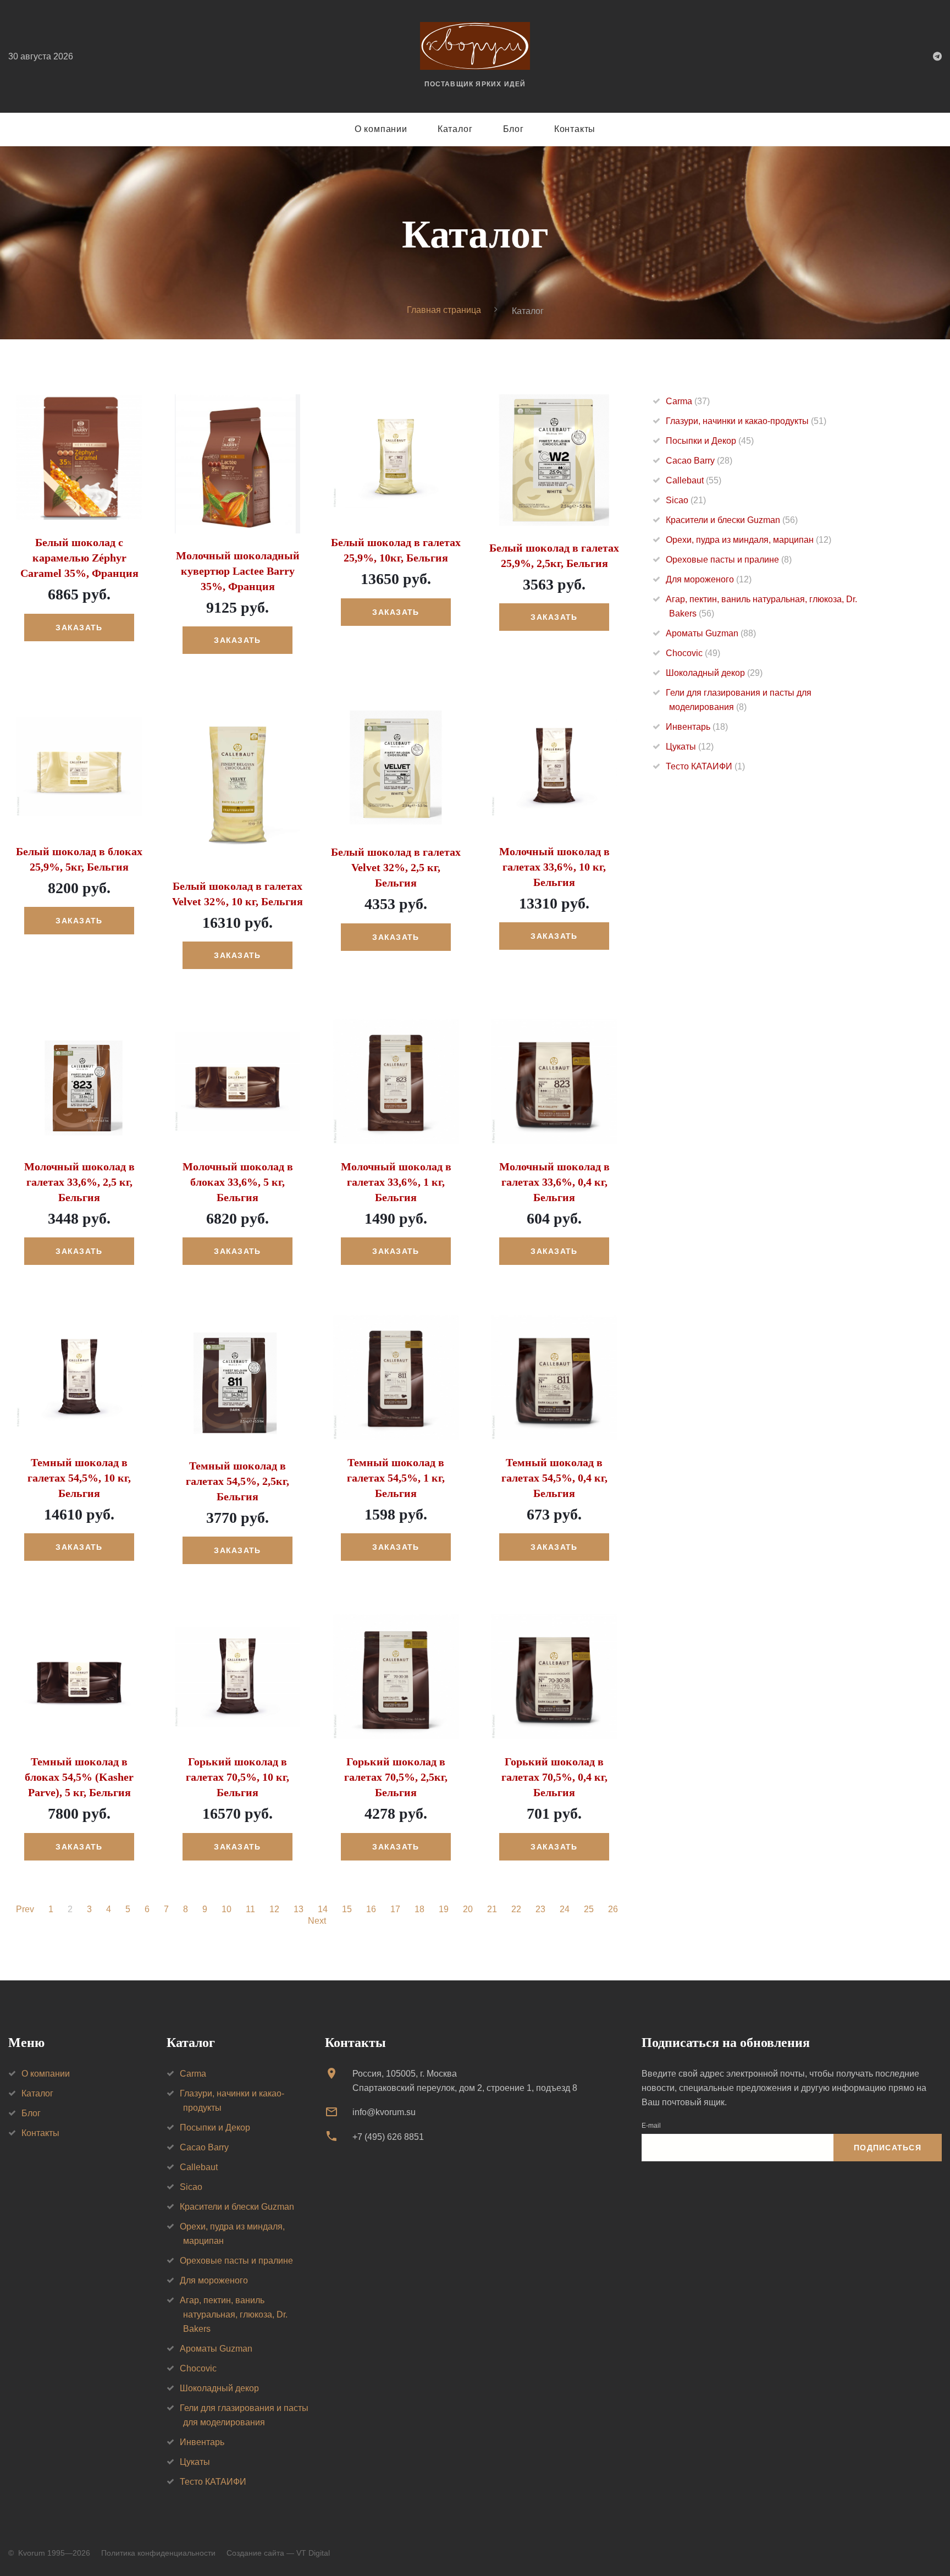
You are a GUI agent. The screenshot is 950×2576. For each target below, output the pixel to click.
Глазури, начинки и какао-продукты (746, 421)
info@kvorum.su (384, 2112)
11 (250, 1909)
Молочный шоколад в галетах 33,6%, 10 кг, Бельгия (554, 867)
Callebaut (694, 480)
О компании (381, 129)
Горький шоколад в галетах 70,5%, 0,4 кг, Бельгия (554, 1777)
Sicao (686, 500)
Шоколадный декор (714, 673)
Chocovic (693, 653)
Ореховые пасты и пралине (729, 560)
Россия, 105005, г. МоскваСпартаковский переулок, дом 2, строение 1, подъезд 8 (465, 2081)
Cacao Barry (699, 461)
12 (274, 1909)
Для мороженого (709, 579)
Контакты (575, 129)
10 (227, 1909)
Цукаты (690, 747)
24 (565, 1909)
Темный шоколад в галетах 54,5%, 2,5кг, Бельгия (237, 1481)
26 (613, 1909)
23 (540, 1909)
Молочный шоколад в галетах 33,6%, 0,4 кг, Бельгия (554, 1182)
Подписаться (888, 2148)
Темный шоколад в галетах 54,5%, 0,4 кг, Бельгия (554, 1478)
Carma (688, 401)
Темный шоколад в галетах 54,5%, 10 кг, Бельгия (79, 1478)
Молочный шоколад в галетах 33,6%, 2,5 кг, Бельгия (79, 1182)
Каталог (455, 129)
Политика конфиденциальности (158, 2553)
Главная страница (444, 310)
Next (317, 1921)
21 (492, 1909)
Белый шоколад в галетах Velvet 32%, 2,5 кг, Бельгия (396, 867)
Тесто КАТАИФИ (705, 766)
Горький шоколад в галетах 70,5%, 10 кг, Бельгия (237, 1777)
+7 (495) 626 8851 (388, 2137)
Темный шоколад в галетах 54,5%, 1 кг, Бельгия (396, 1478)
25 (589, 1909)
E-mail (651, 2126)
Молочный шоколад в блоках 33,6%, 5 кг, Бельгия (238, 1182)
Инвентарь (697, 727)
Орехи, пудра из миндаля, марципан (749, 540)
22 (516, 1909)
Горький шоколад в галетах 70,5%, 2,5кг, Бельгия (396, 1777)
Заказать (79, 628)
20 (468, 1909)
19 (444, 1909)
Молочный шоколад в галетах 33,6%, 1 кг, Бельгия (396, 1182)
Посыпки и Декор (710, 441)
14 (323, 1909)
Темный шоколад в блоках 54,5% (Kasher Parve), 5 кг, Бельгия (79, 1777)
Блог (513, 129)
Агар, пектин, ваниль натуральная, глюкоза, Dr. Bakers (234, 2314)
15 (347, 1909)
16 (371, 1909)
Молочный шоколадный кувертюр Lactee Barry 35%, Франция (238, 571)
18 (419, 1909)
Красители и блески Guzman (732, 520)
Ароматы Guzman (711, 633)
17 (395, 1909)
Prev (25, 1909)
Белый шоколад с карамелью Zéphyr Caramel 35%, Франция (79, 558)
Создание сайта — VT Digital (278, 2553)
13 (299, 1909)
